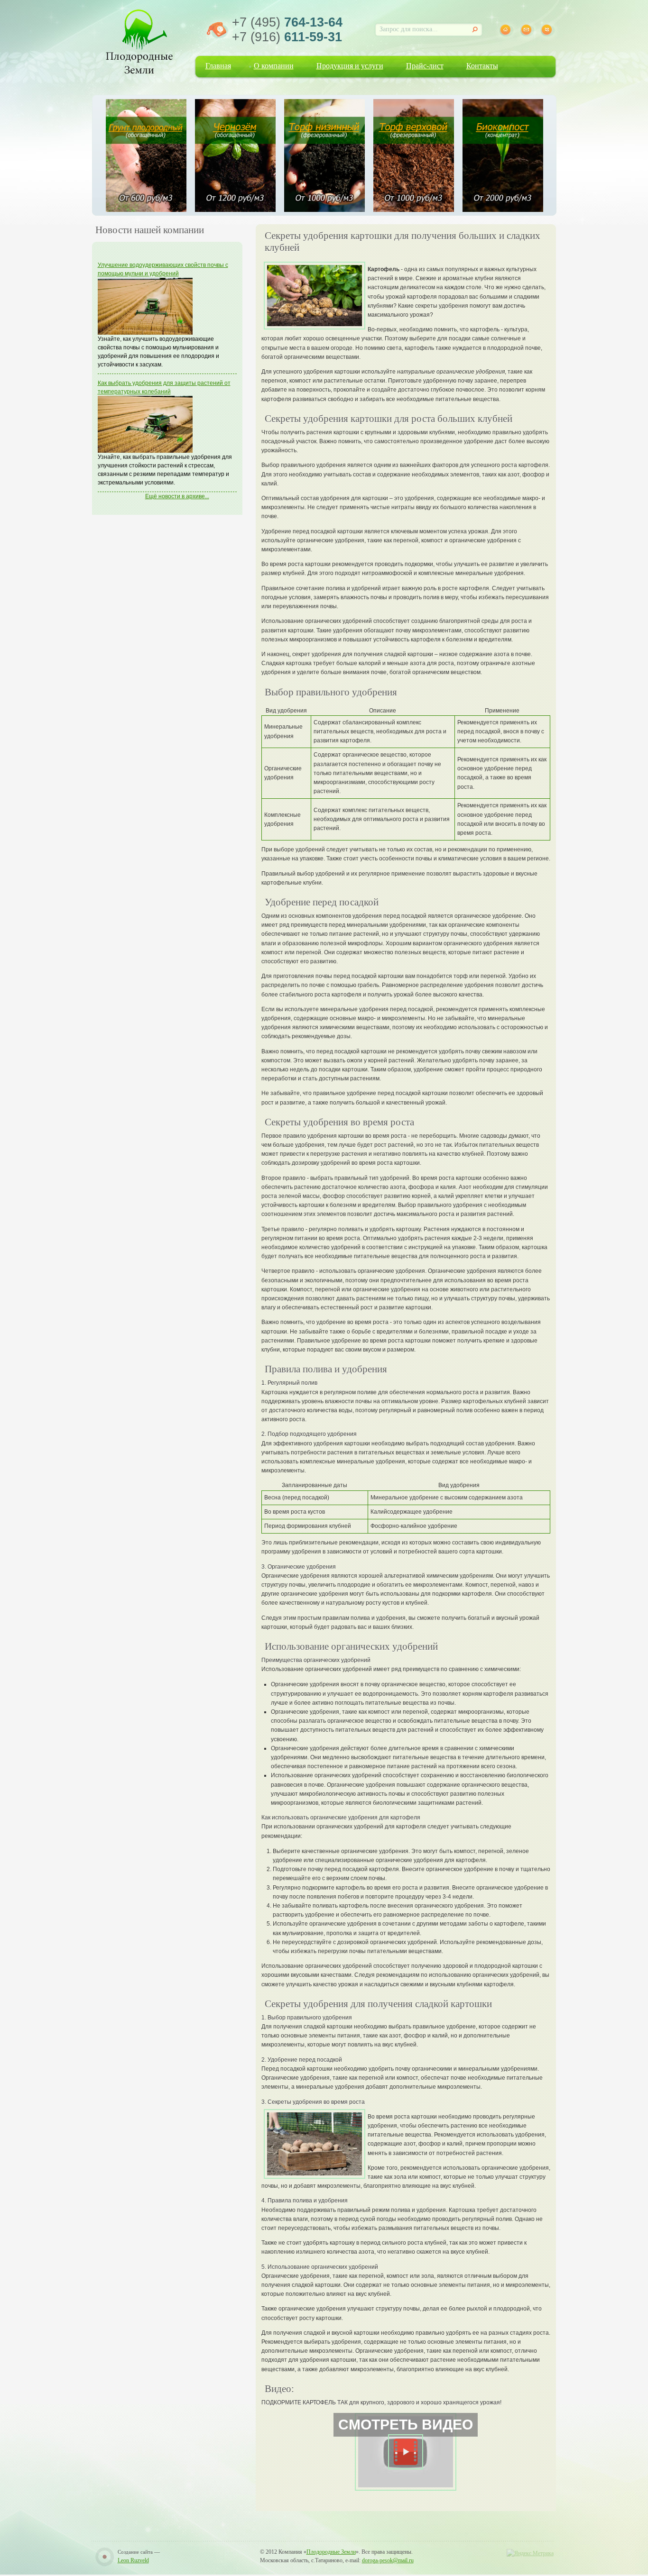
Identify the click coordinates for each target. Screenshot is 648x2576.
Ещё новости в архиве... (177, 496)
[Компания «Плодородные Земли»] (139, 40)
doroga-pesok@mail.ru (388, 2560)
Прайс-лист (425, 66)
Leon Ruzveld (133, 2560)
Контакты (482, 66)
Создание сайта (135, 2552)
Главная (218, 66)
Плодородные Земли (331, 2552)
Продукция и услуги (350, 66)
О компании (274, 66)
